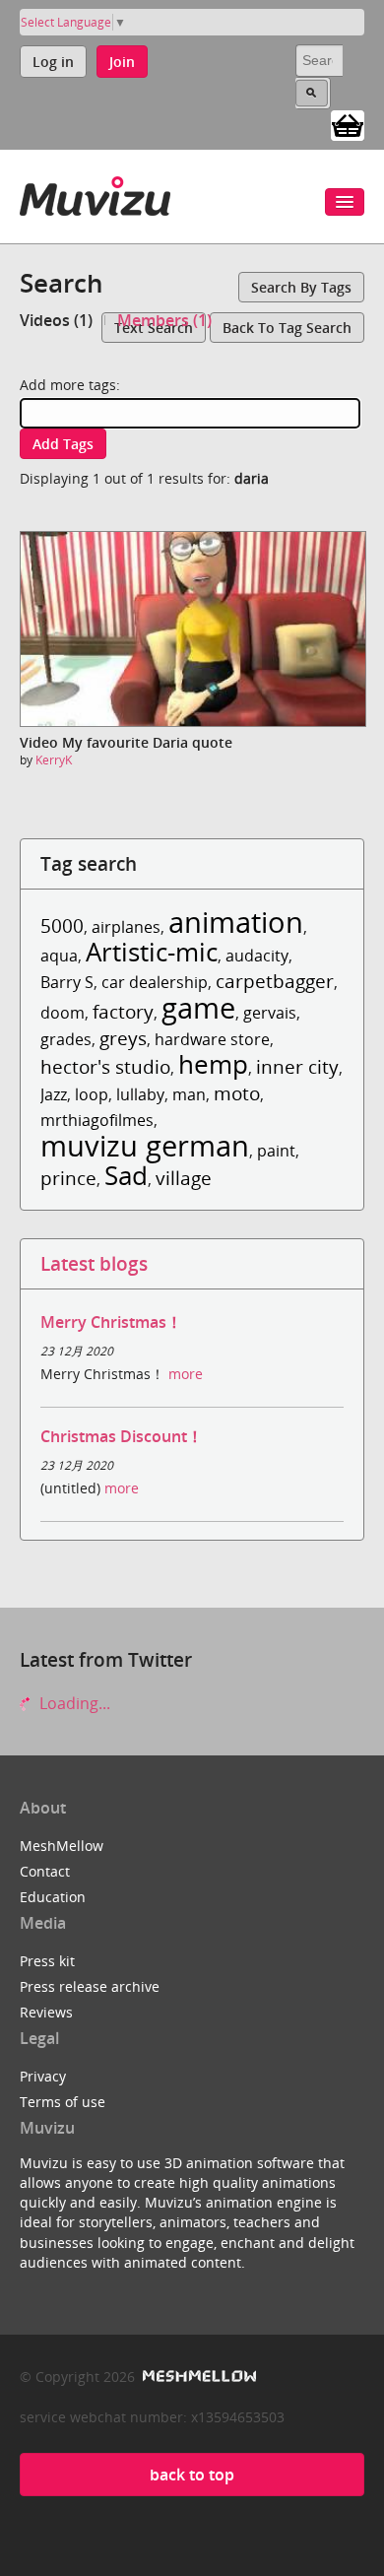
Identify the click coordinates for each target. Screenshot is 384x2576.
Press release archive (90, 1986)
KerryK (54, 760)
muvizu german (145, 1145)
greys (123, 1038)
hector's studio (105, 1066)
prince (68, 1178)
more (186, 1374)
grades (66, 1039)
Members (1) (164, 320)
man (189, 1094)
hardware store (212, 1039)
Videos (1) (56, 320)
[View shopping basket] (348, 124)
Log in (53, 62)
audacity (257, 956)
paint (276, 1151)
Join (122, 62)
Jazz (54, 1094)
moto (237, 1093)
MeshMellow (62, 1846)
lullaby (140, 1094)
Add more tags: (70, 385)
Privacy (43, 2076)
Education (53, 1897)
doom (63, 1013)
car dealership (155, 982)
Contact (45, 1871)
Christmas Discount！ (122, 1436)
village (184, 1178)
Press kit (47, 1961)
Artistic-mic (152, 952)
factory (123, 1011)
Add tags (63, 444)
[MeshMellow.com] (197, 2377)
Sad (126, 1176)
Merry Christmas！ (111, 1322)
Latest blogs (94, 1263)
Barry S (67, 982)
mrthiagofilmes (97, 1120)
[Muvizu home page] (95, 193)
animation (236, 922)
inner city (297, 1066)
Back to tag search (287, 328)
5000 (62, 925)
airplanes (126, 927)
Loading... (73, 1703)
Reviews (46, 2012)
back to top (192, 2475)
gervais (270, 1013)
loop (92, 1094)
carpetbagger (275, 981)
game (198, 1007)
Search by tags (301, 287)
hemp (213, 1064)
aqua (59, 956)
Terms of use (63, 2102)
